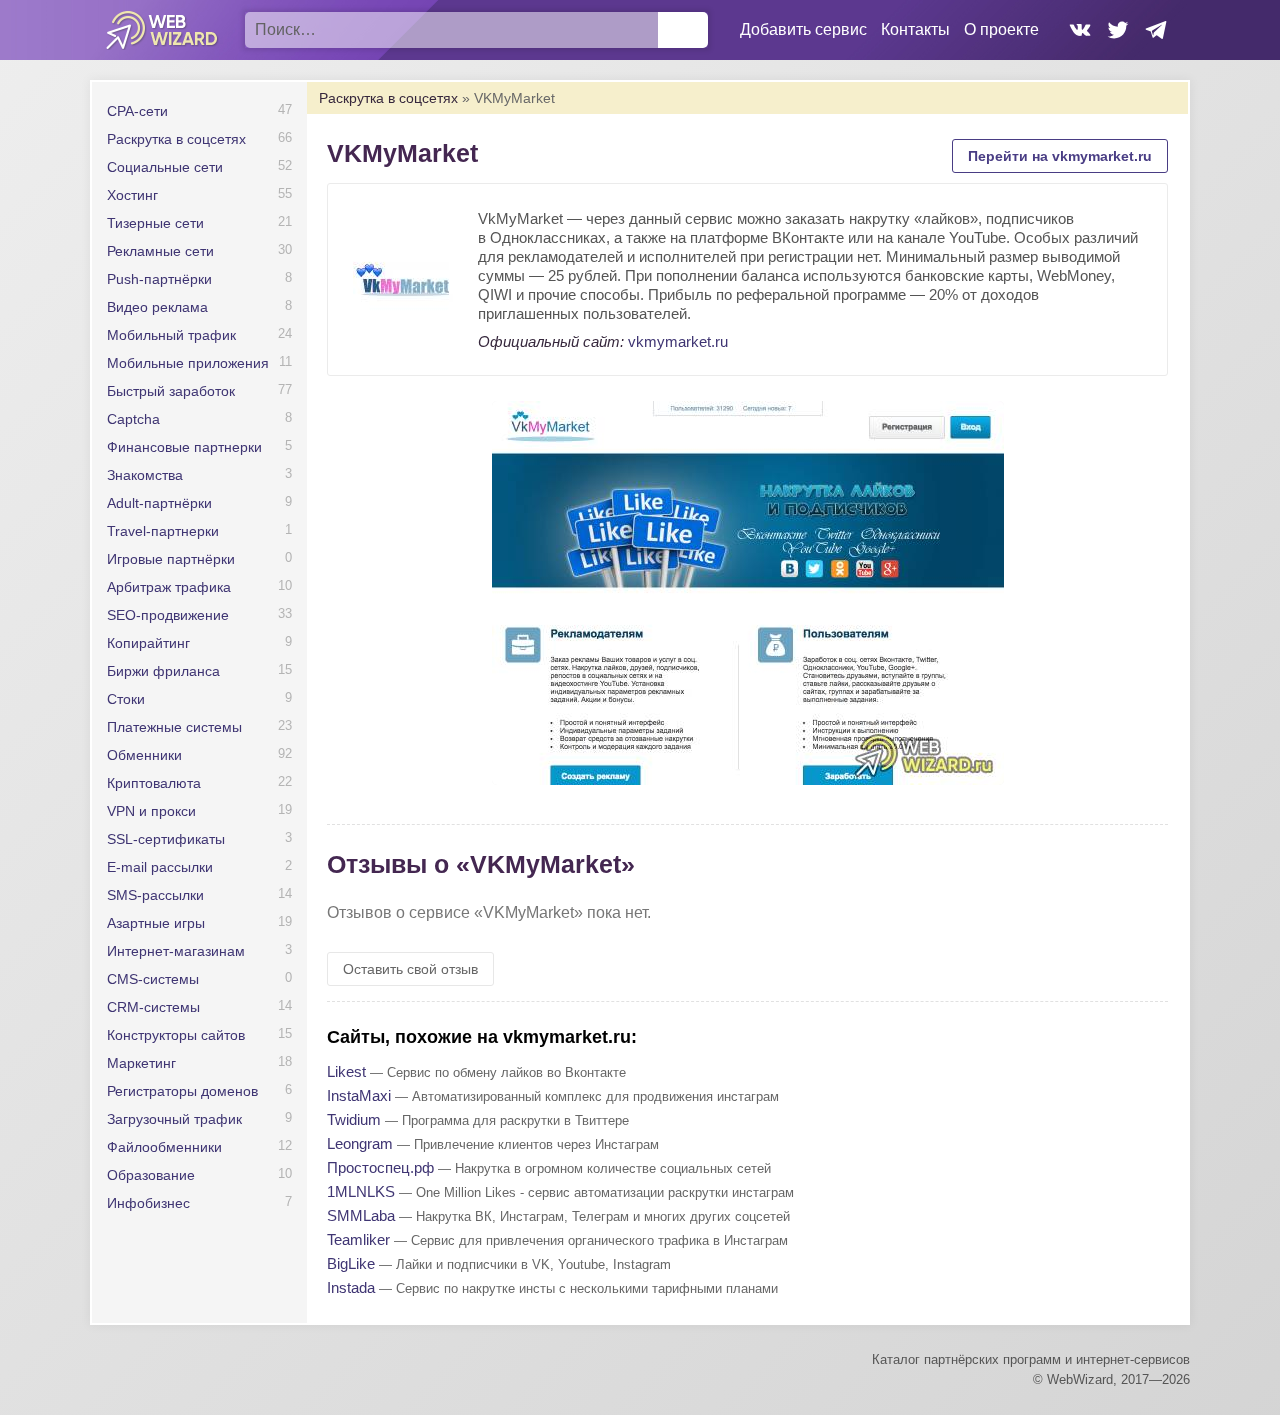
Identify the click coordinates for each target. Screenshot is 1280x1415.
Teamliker (358, 1239)
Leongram (360, 1143)
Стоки (126, 699)
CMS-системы (153, 979)
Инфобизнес (148, 1203)
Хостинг (132, 195)
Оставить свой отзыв (410, 969)
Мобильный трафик (171, 335)
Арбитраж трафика (169, 587)
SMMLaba (361, 1215)
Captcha (133, 419)
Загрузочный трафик (174, 1119)
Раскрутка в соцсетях (176, 139)
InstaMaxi (359, 1095)
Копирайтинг (148, 643)
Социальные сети (165, 167)
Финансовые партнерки (184, 447)
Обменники (144, 755)
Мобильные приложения (188, 363)
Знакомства (145, 475)
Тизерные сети (155, 223)
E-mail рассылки (160, 867)
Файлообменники (164, 1147)
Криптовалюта (154, 783)
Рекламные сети (160, 251)
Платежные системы (174, 727)
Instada (351, 1287)
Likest (346, 1071)
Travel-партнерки (163, 531)
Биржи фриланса (163, 671)
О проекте (1001, 29)
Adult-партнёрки (159, 503)
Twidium (354, 1119)
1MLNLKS (361, 1191)
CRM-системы (153, 1007)
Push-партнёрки (159, 279)
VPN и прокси (151, 811)
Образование (151, 1175)
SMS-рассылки (155, 895)
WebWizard (162, 30)
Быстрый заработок (171, 391)
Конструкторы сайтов (176, 1035)
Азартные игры (156, 923)
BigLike (351, 1263)
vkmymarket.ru (678, 341)
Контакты (915, 29)
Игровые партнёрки (171, 559)
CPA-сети (137, 111)
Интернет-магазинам (176, 951)
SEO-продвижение (168, 615)
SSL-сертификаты (166, 839)
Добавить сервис (803, 29)
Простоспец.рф (380, 1167)
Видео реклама (157, 307)
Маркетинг (141, 1063)
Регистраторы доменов (182, 1091)
